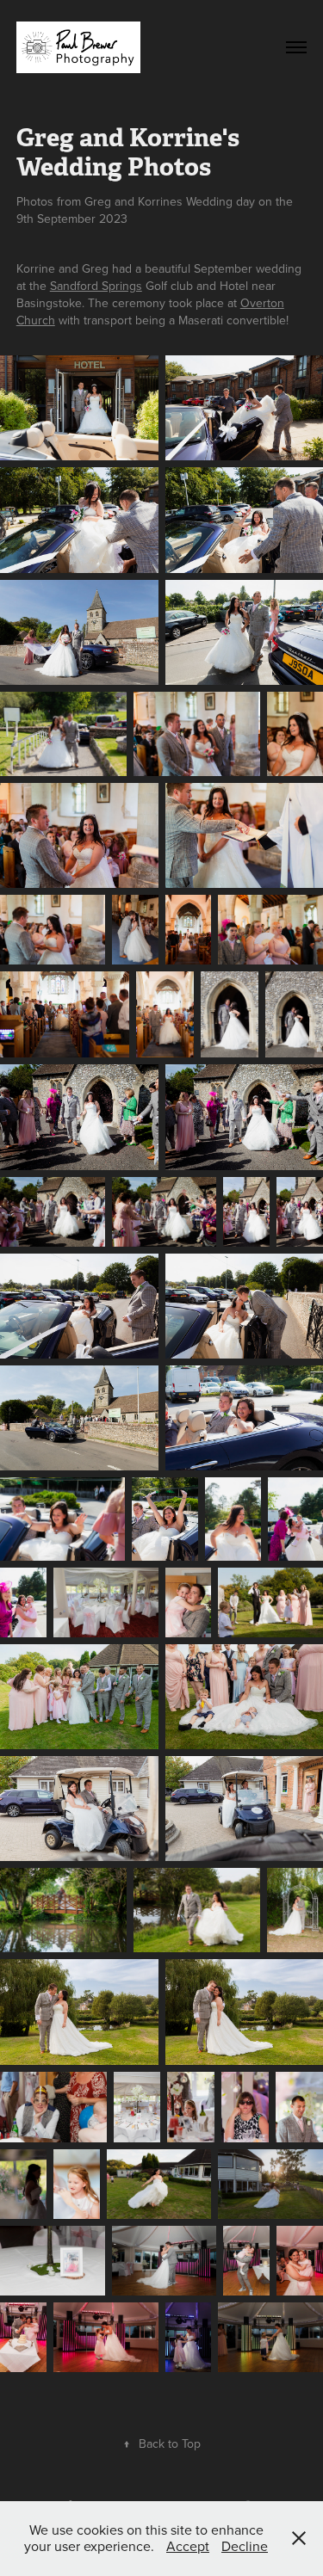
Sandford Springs (96, 286)
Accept (188, 2546)
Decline (245, 2546)
